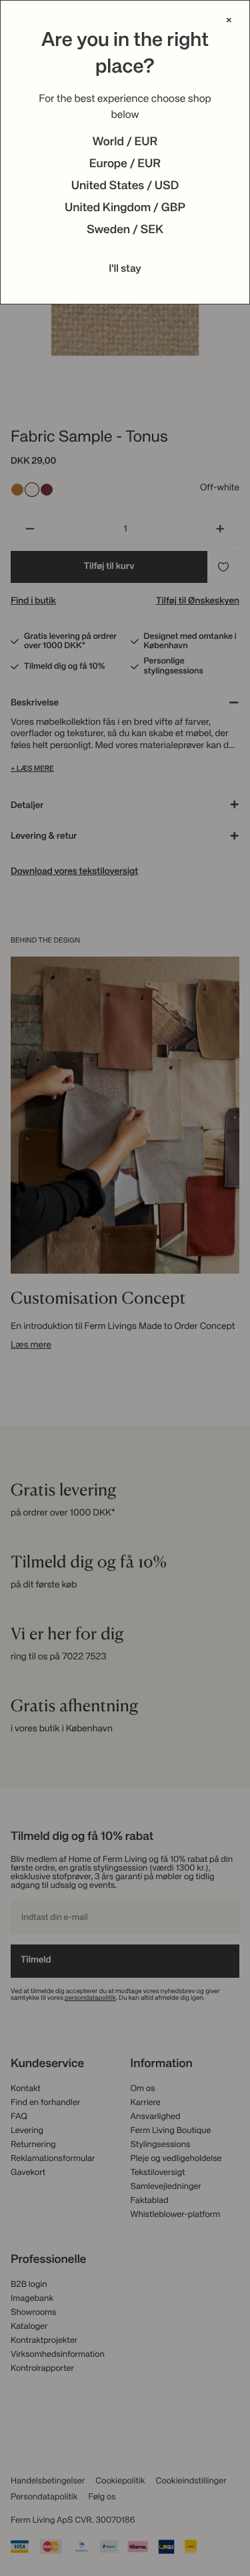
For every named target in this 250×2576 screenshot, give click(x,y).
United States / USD (125, 187)
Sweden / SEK (125, 230)
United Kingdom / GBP (125, 209)
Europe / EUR (125, 165)
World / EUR (125, 143)
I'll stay (125, 269)
